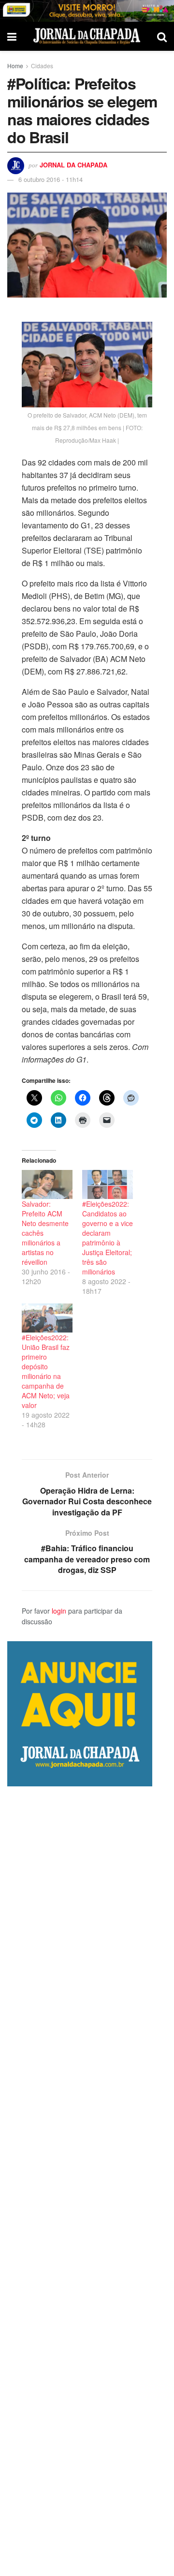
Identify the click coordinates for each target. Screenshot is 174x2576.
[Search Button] (162, 36)
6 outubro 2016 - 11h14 (51, 179)
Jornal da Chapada (73, 165)
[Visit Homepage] (87, 36)
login (59, 1611)
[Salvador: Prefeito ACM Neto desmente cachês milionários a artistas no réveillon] (47, 1184)
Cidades (42, 66)
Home (15, 66)
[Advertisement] (87, 2181)
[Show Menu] (12, 36)
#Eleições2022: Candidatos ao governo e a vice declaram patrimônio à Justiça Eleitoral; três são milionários (108, 1238)
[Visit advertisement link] (87, 11)
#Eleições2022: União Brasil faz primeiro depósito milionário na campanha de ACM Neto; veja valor (46, 1371)
